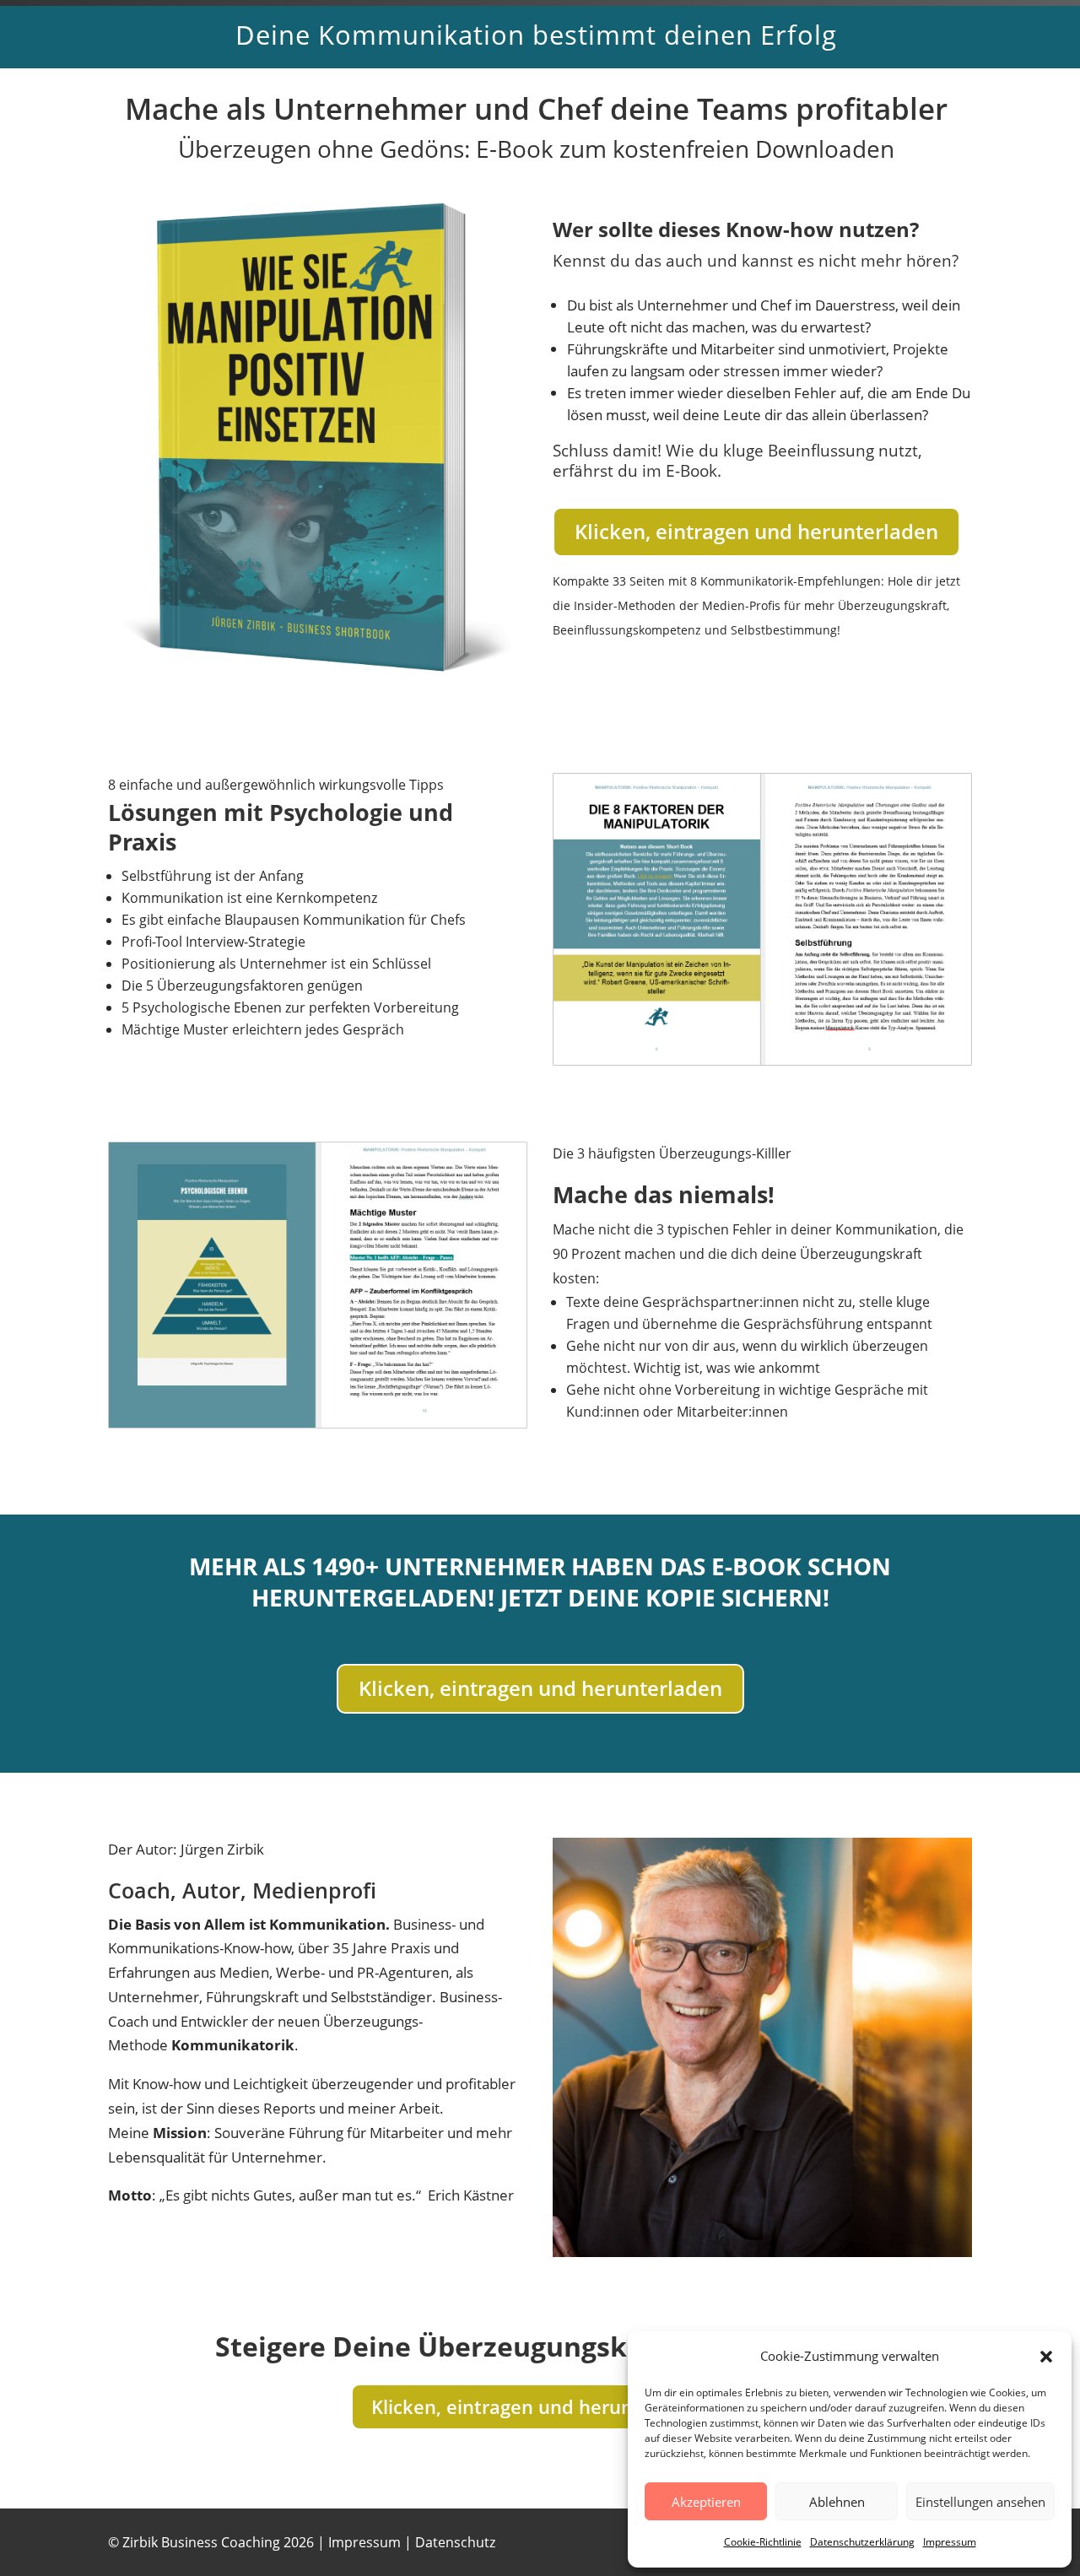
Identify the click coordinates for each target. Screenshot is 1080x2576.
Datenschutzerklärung (862, 2542)
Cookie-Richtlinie (763, 2542)
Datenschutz (455, 2542)
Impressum (950, 2542)
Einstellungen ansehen (980, 2502)
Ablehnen (837, 2502)
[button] (1046, 2357)
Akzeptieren (706, 2502)
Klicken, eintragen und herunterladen (756, 531)
